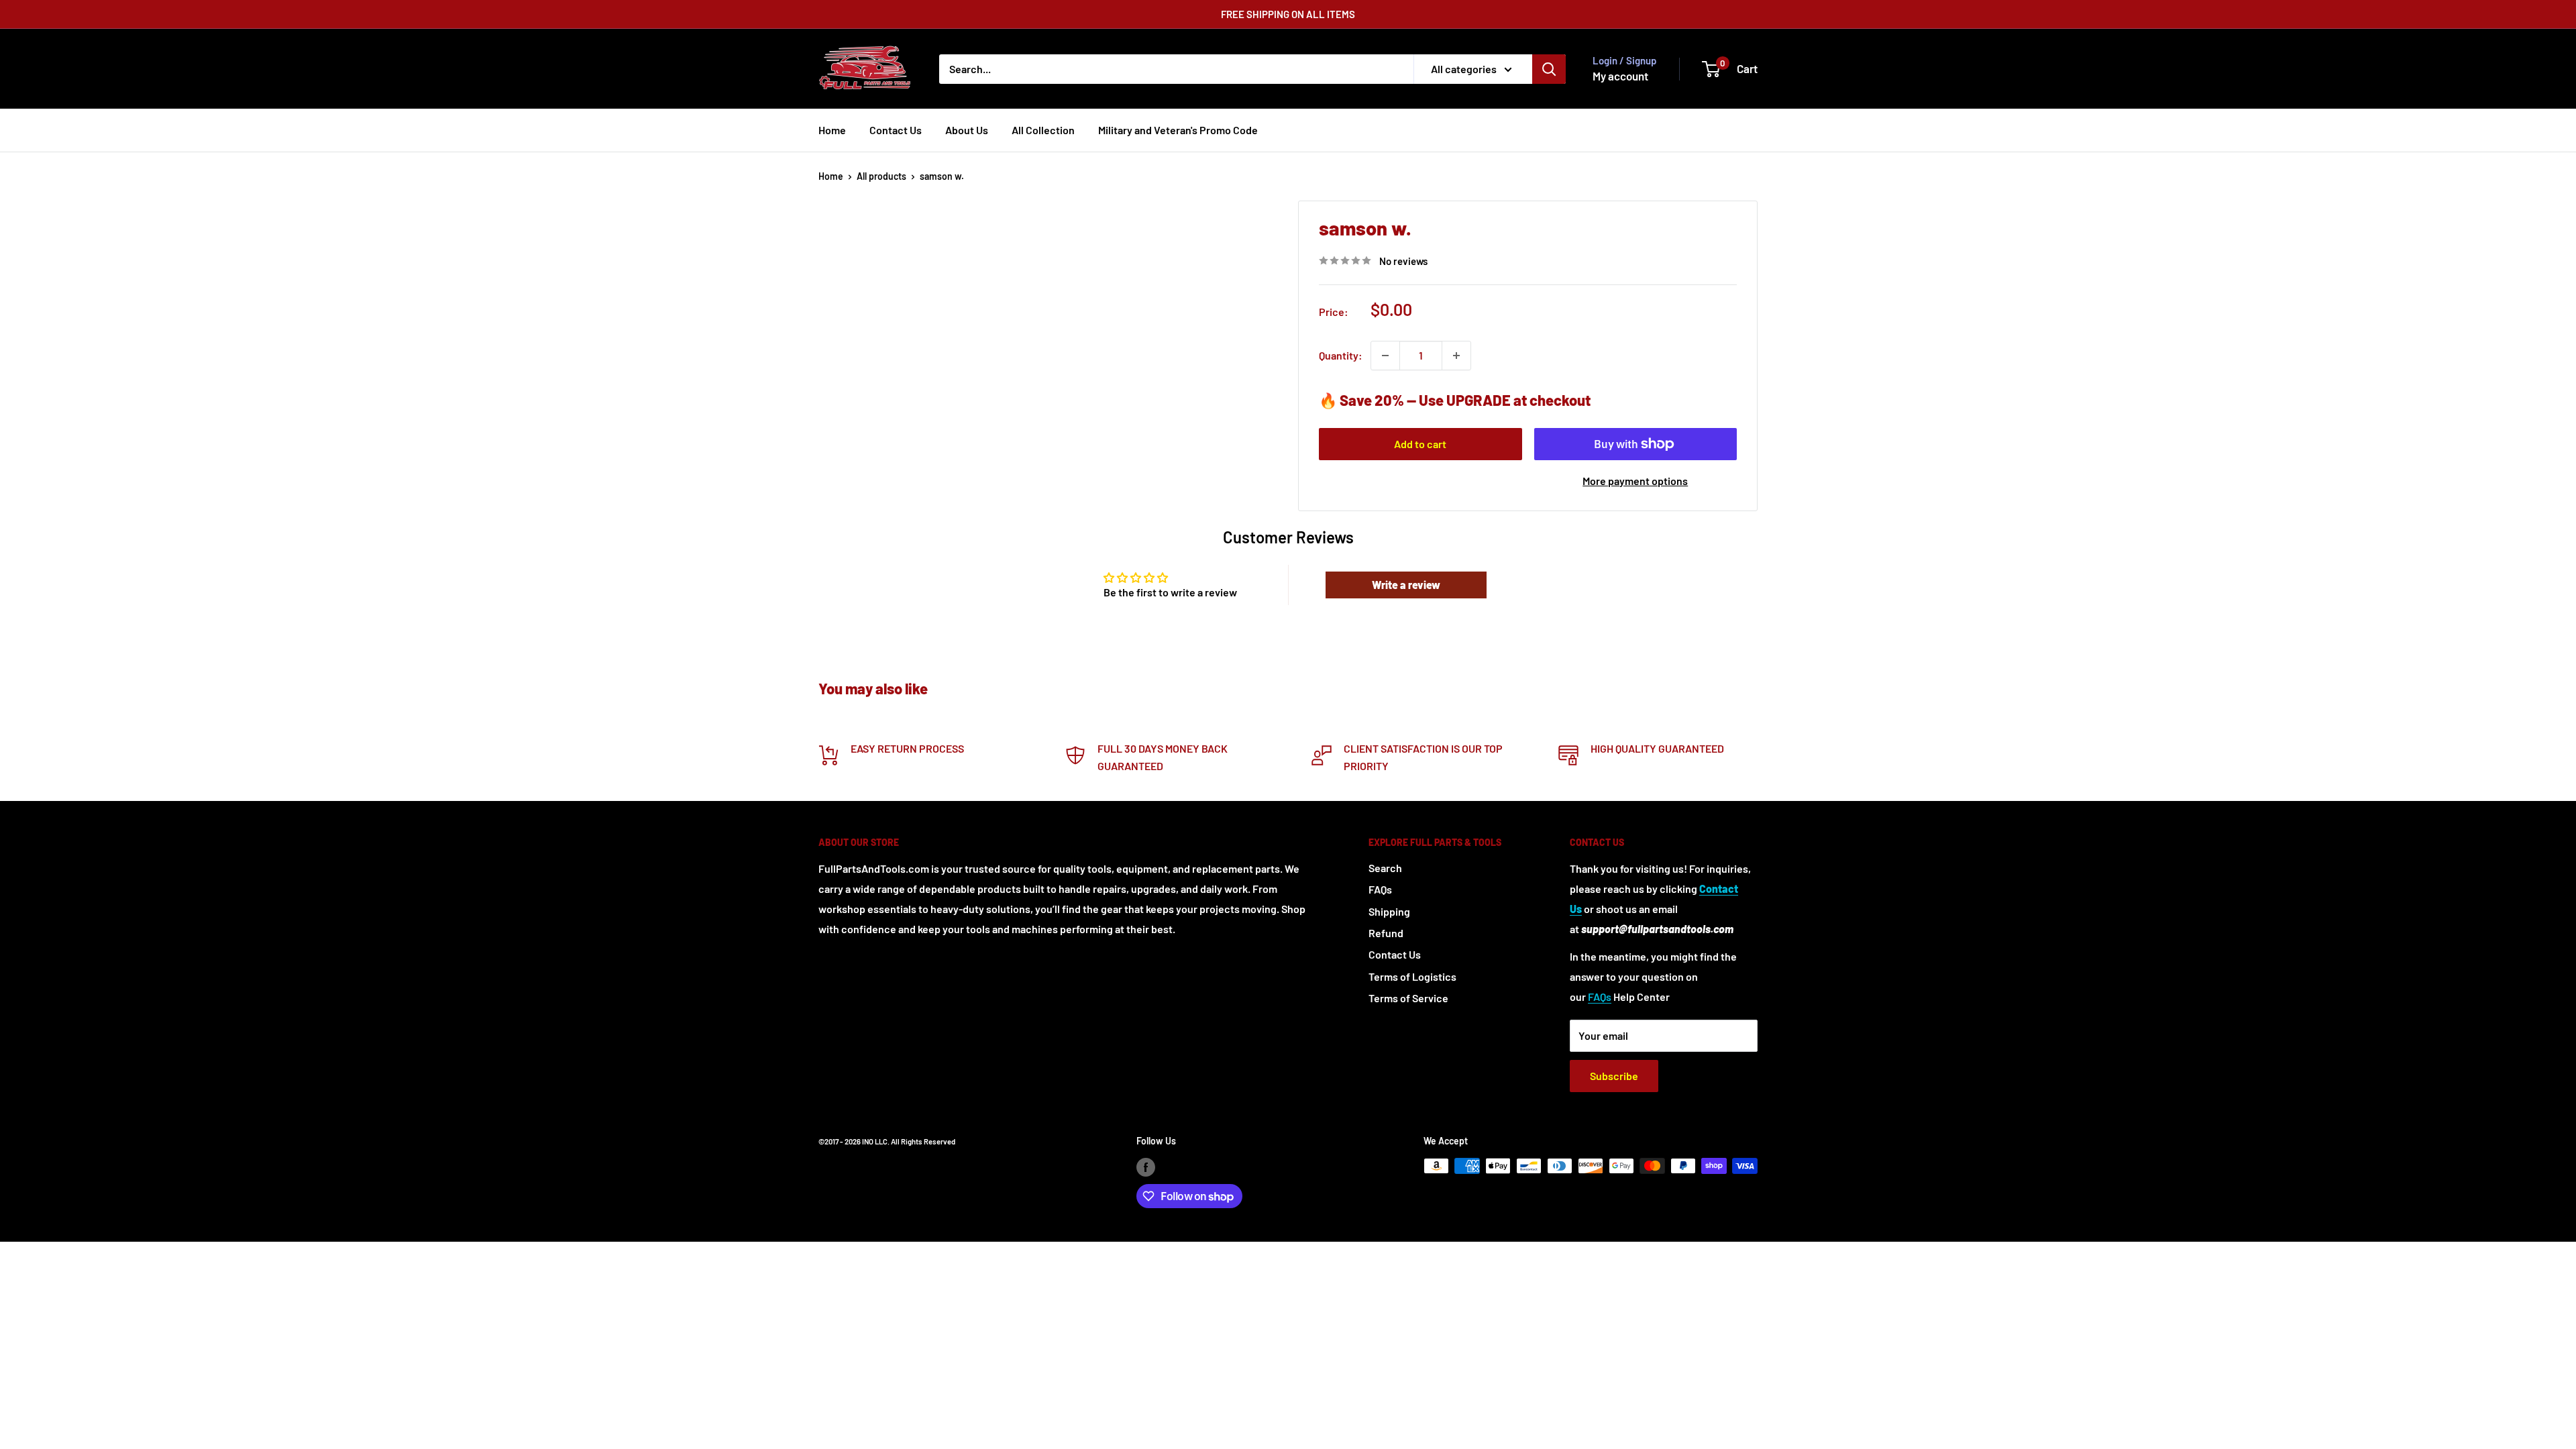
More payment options (1635, 481)
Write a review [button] (1406, 585)
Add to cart (1420, 444)
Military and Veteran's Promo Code (1178, 130)
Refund (1386, 933)
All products (881, 176)
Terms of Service (1408, 998)
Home (832, 130)
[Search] (1549, 69)
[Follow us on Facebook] (1146, 1167)
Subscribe (1614, 1076)
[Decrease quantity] (1385, 356)
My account (1620, 76)
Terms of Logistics (1412, 976)
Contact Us (896, 130)
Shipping (1389, 911)
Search (1385, 868)
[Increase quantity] (1456, 356)
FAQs (1380, 889)
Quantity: (1341, 355)
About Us (967, 130)
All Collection (1043, 130)
